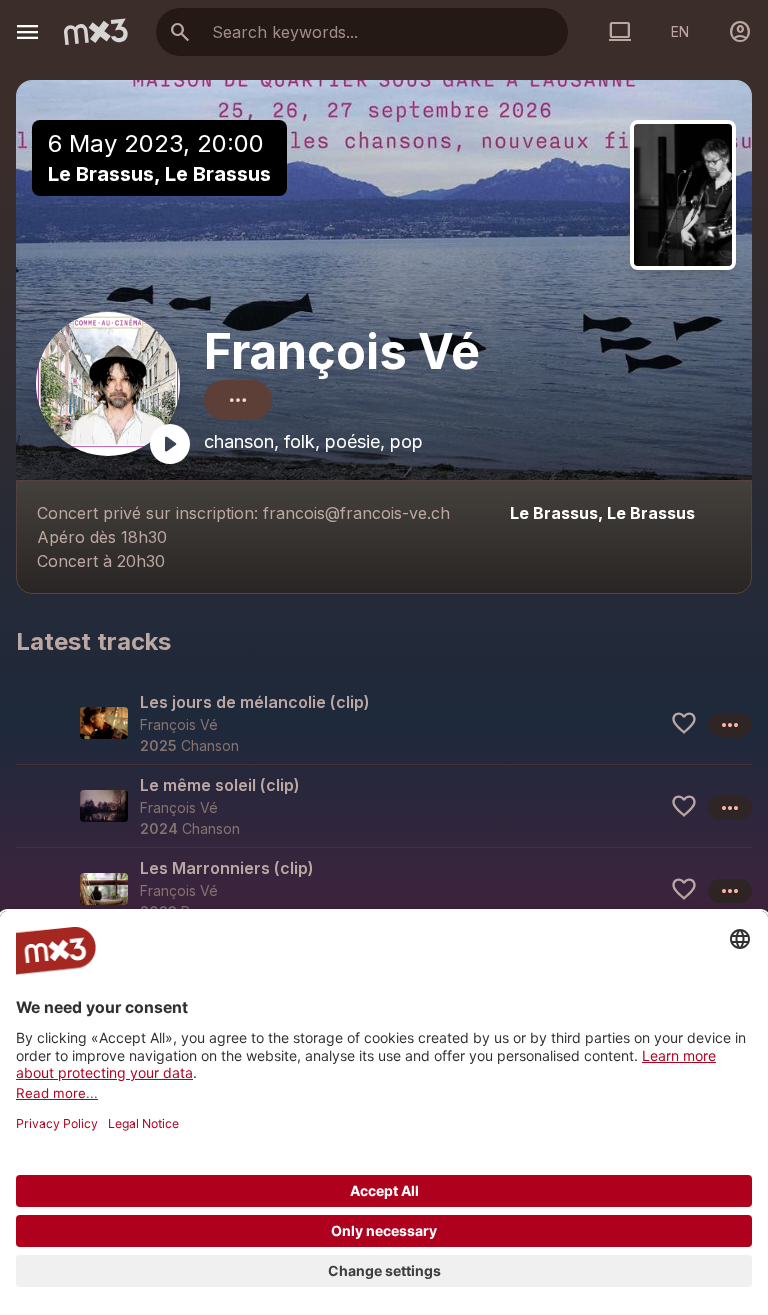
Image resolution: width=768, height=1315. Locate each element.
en (680, 31)
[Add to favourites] (684, 723)
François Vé (342, 351)
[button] (384, 723)
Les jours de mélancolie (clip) (255, 702)
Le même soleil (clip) (220, 785)
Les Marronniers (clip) (227, 868)
